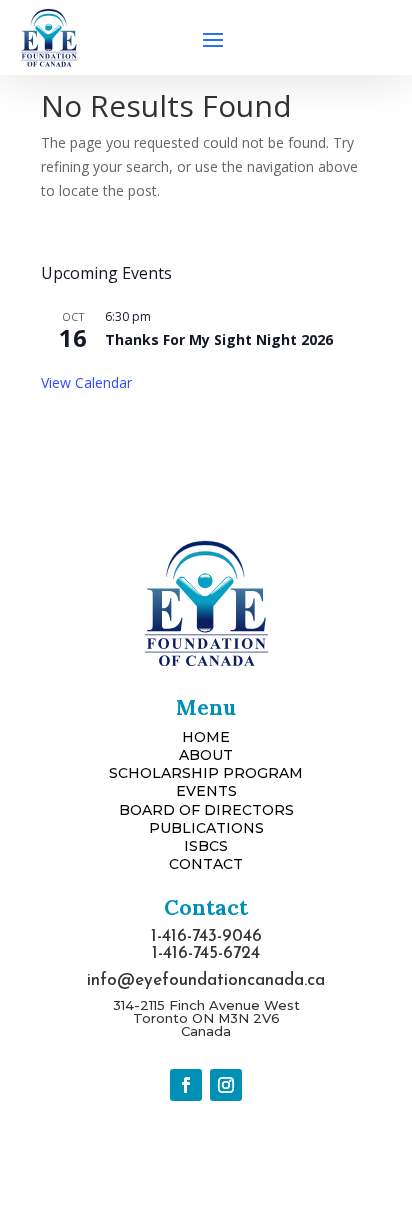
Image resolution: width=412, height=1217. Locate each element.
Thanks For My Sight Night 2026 (219, 339)
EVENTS (206, 791)
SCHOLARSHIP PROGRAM (206, 773)
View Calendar (86, 382)
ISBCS (206, 846)
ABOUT (206, 755)
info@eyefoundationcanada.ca (206, 980)
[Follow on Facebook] (186, 1085)
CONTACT (206, 864)
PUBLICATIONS (206, 828)
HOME (206, 737)
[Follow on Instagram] (226, 1085)
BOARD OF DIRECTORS (206, 810)
